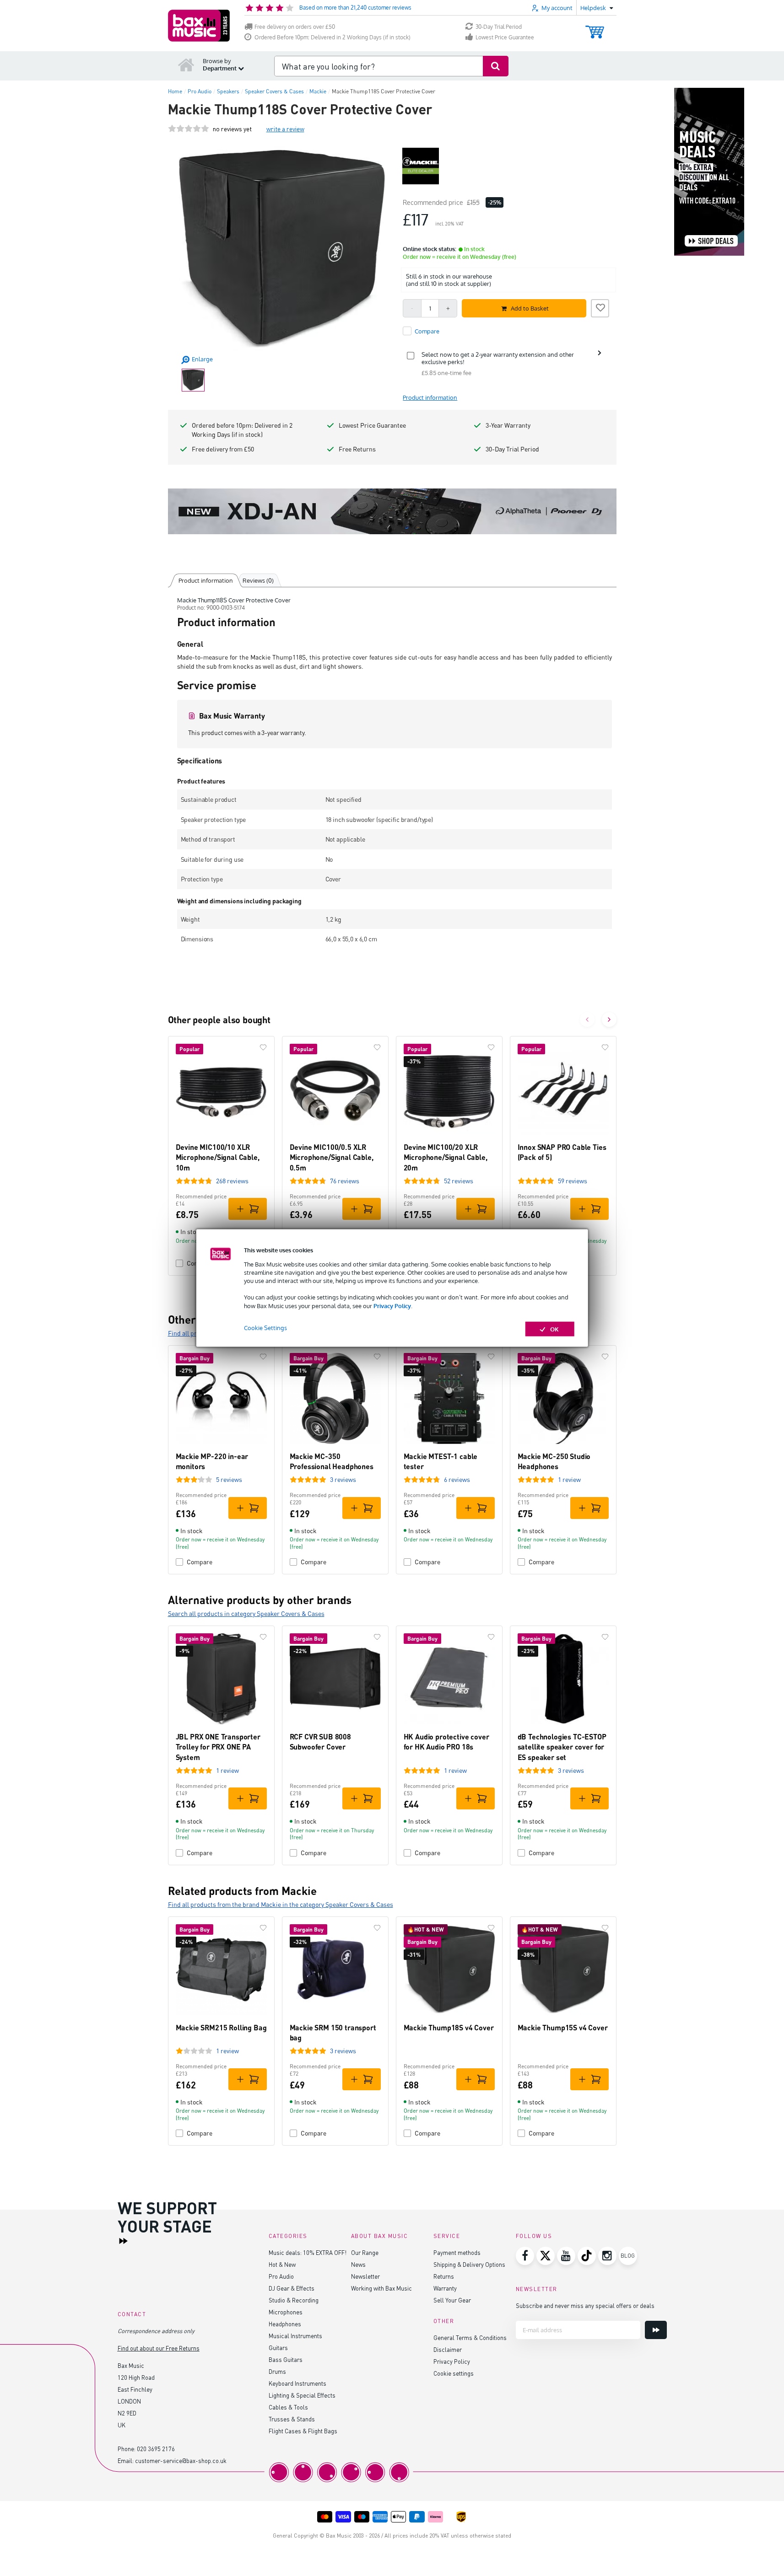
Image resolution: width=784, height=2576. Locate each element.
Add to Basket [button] (530, 308)
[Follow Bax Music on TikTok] (587, 2256)
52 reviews (459, 1181)
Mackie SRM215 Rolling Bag (221, 2027)
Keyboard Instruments (297, 2383)
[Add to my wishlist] (600, 307)
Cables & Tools (288, 2407)
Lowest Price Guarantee (505, 37)
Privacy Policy (392, 1305)
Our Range (365, 2252)
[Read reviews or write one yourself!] (189, 129)
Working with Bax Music (381, 2288)
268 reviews (232, 1181)
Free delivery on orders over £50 (295, 27)
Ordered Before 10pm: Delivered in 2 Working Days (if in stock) (333, 37)
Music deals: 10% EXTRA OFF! (308, 2252)
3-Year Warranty (508, 425)
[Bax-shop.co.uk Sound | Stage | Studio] (199, 26)
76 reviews (345, 1181)
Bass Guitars (286, 2359)
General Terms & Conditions (470, 2337)
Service (447, 2236)
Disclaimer (448, 2349)
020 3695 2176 (156, 2449)
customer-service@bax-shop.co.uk (181, 2461)
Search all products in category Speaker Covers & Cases (246, 1613)
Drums (277, 2371)
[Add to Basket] (248, 1209)
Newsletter (365, 2276)
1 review (569, 1479)
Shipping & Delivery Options (469, 2264)
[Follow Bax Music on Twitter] (546, 2256)
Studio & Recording (294, 2300)
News (358, 2264)
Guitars (278, 2348)
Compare (200, 1562)
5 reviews (229, 1479)
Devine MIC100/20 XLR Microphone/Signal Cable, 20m (446, 1157)
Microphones (286, 2312)
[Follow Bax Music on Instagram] (607, 2256)
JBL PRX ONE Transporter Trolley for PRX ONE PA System (218, 1747)
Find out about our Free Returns (159, 2348)
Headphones (285, 2324)
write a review (285, 129)
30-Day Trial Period (499, 27)
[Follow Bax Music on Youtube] (566, 2256)
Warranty (445, 2288)
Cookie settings (454, 2373)
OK (554, 1329)
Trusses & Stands (292, 2419)
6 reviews (457, 1479)
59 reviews (573, 1181)
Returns (444, 2276)
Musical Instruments (295, 2336)
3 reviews (343, 1479)
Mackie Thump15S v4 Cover (563, 2027)
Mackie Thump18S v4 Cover (449, 2027)
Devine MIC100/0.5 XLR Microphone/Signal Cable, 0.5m (332, 1157)
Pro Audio (281, 2276)
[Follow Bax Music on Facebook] (525, 2256)
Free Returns (357, 449)
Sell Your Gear (452, 2300)
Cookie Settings (265, 1327)
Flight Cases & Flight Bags (303, 2431)
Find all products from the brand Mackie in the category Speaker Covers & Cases (281, 1904)
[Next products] (609, 1020)
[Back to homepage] (186, 64)
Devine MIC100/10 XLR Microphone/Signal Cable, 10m (218, 1157)
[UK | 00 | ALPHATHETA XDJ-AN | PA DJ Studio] (392, 511)
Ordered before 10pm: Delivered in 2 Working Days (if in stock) (242, 430)
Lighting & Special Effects (302, 2395)
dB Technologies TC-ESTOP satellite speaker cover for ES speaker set (562, 1747)
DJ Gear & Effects (292, 2288)
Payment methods (457, 2252)
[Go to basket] (595, 28)
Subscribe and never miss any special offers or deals (585, 2305)
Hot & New (282, 2264)
